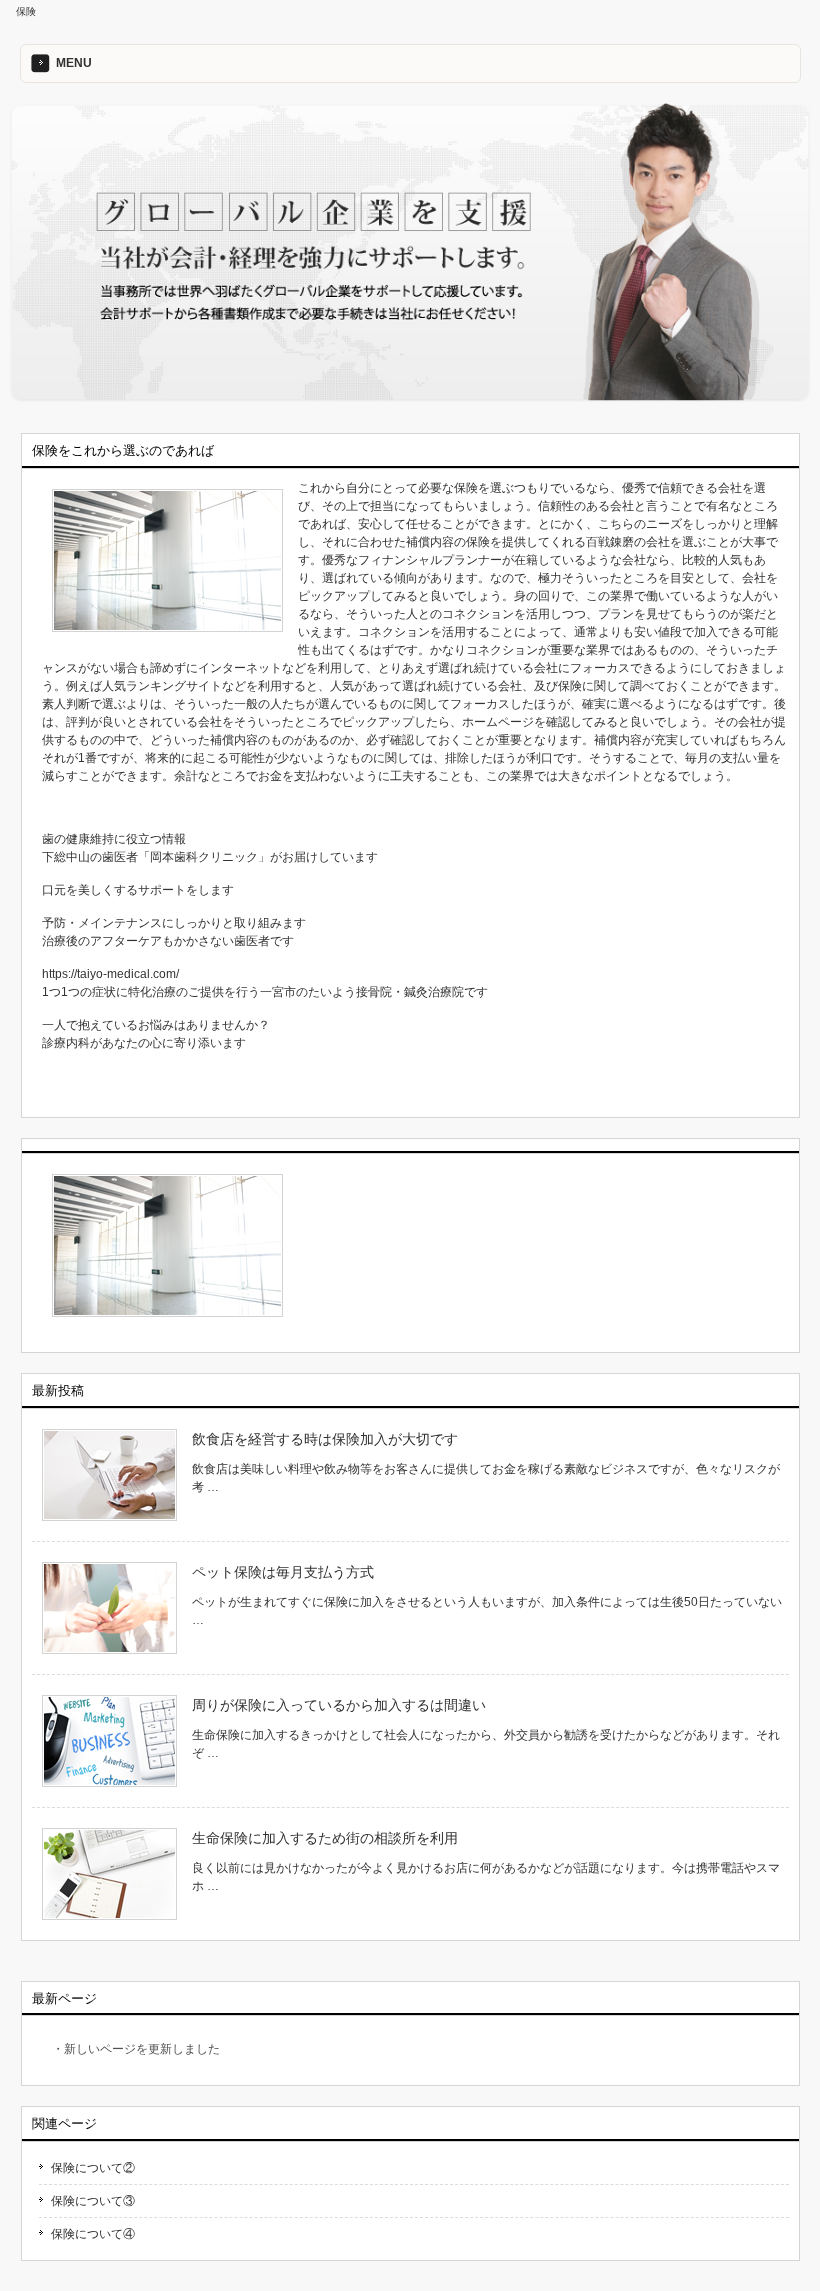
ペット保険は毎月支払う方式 (283, 1572)
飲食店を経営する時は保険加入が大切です (325, 1439)
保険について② (93, 2168)
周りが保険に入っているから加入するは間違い (339, 1705)
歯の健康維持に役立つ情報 (114, 839)
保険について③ (93, 2201)
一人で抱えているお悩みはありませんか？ (156, 1025)
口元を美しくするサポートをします (138, 890)
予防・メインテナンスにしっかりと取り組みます (174, 923)
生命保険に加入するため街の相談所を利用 (325, 1838)
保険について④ (93, 2234)
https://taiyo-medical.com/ (110, 974)
